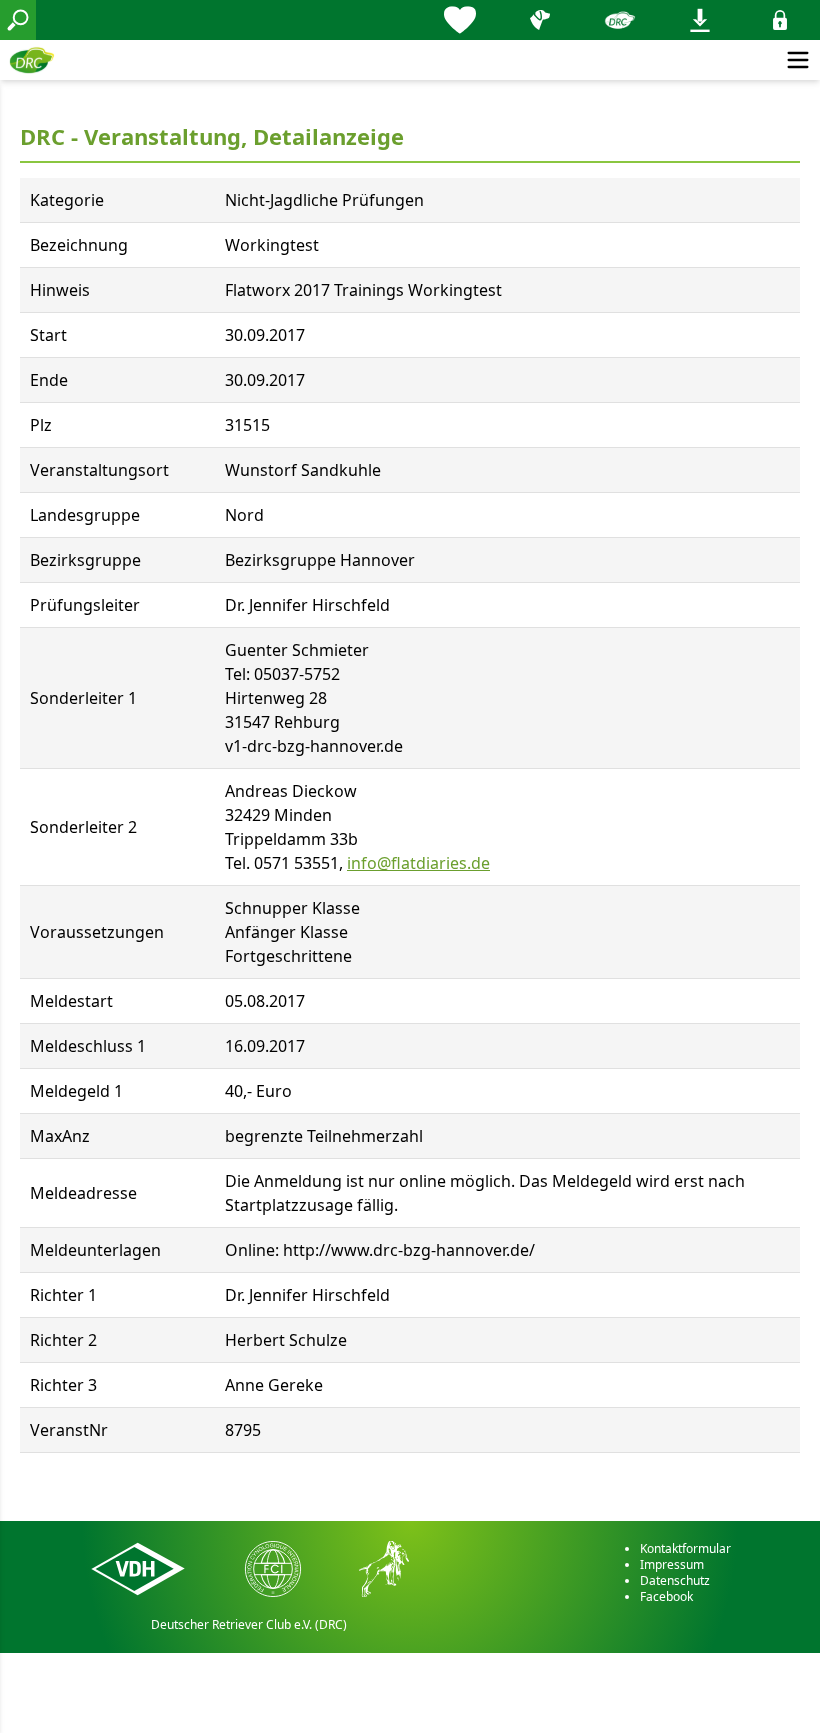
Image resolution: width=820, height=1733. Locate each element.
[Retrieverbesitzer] (540, 20)
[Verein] (620, 20)
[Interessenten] (460, 20)
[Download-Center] (700, 20)
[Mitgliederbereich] (780, 20)
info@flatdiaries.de (418, 863)
